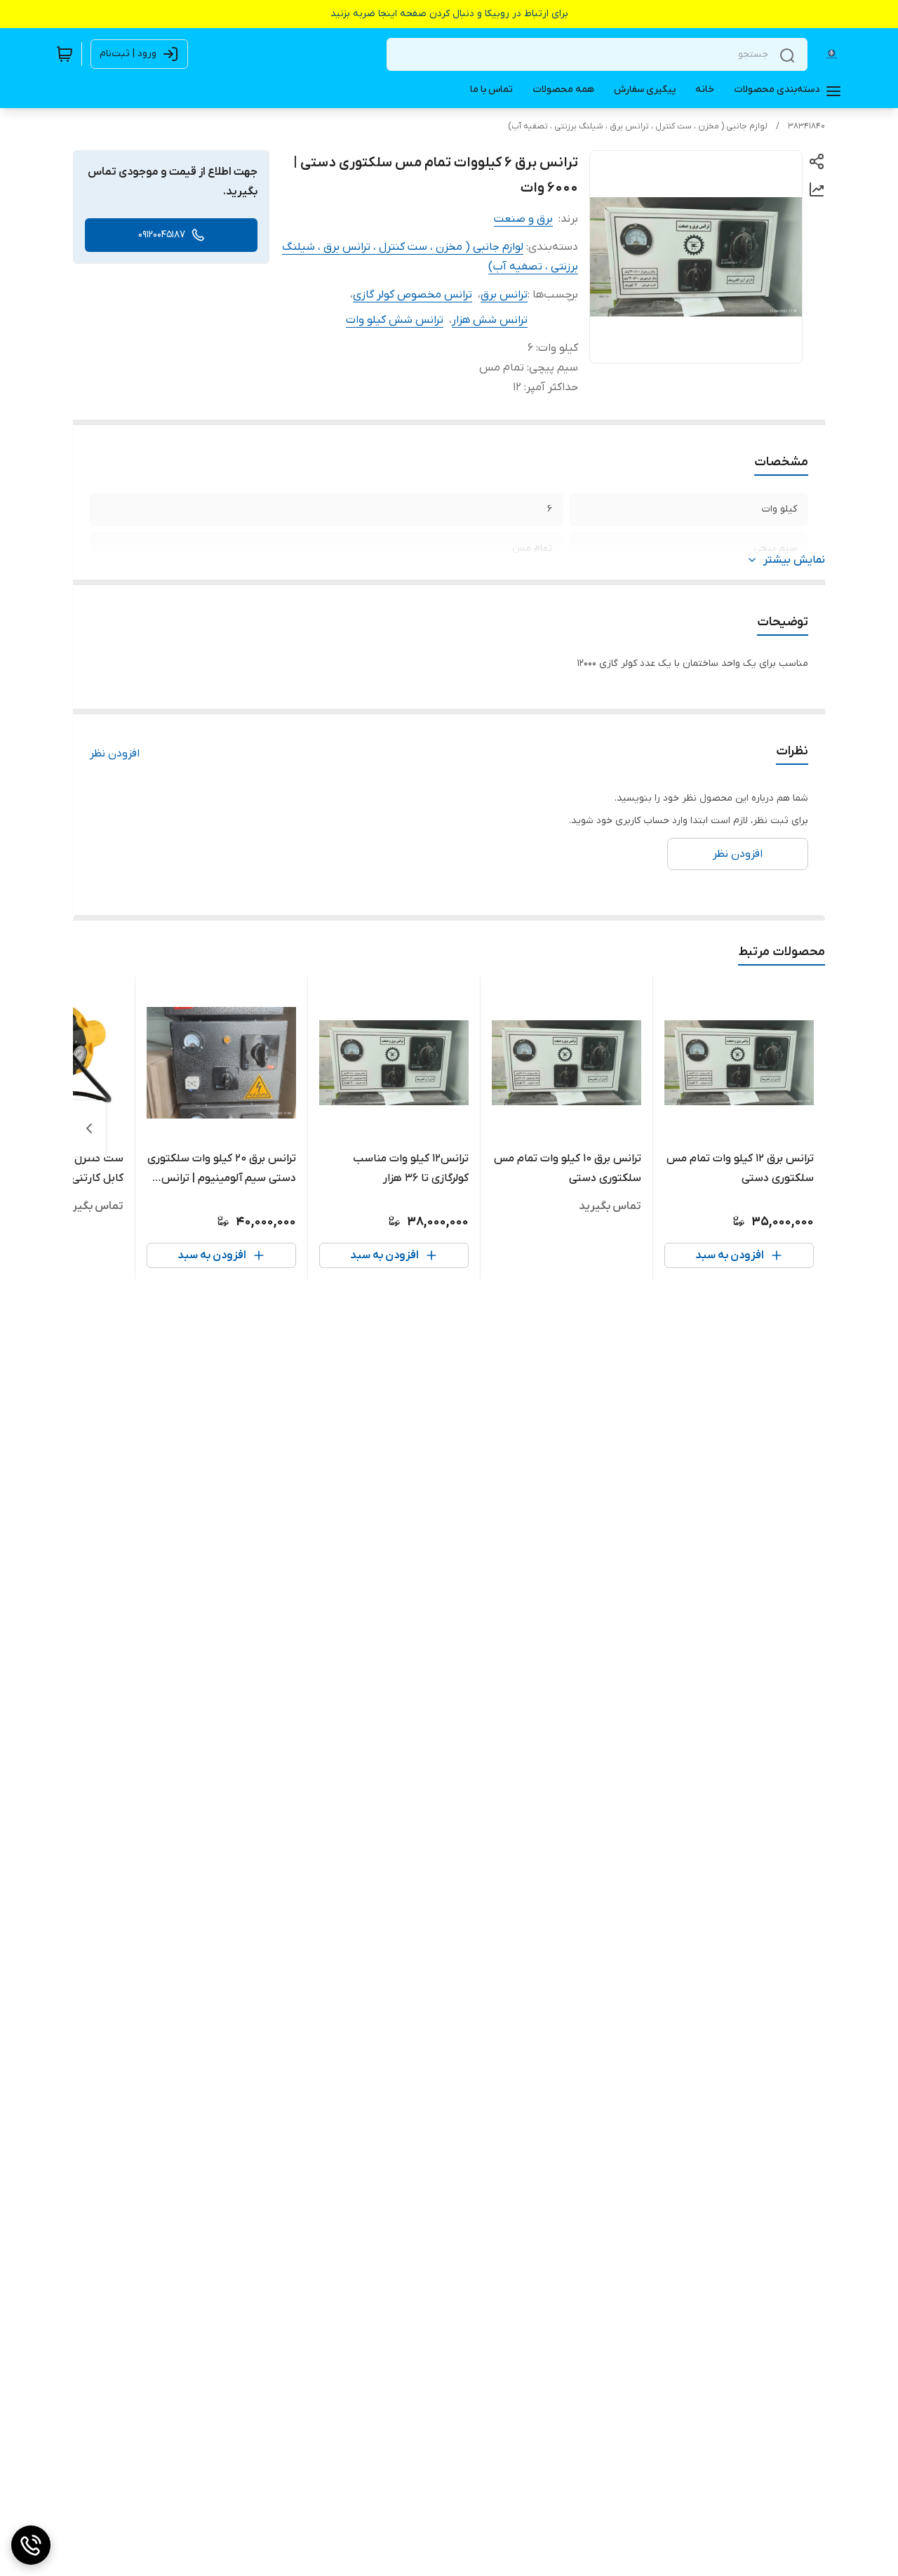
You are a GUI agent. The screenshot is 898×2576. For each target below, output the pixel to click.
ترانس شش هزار (490, 320)
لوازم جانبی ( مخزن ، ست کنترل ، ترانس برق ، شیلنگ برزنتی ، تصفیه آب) (638, 126)
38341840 (806, 126)
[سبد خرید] (65, 54)
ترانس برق (504, 295)
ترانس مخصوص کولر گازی (413, 295)
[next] (89, 1128)
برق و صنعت (523, 219)
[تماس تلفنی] (31, 2545)
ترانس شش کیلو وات (395, 320)
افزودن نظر (115, 754)
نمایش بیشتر (794, 560)
